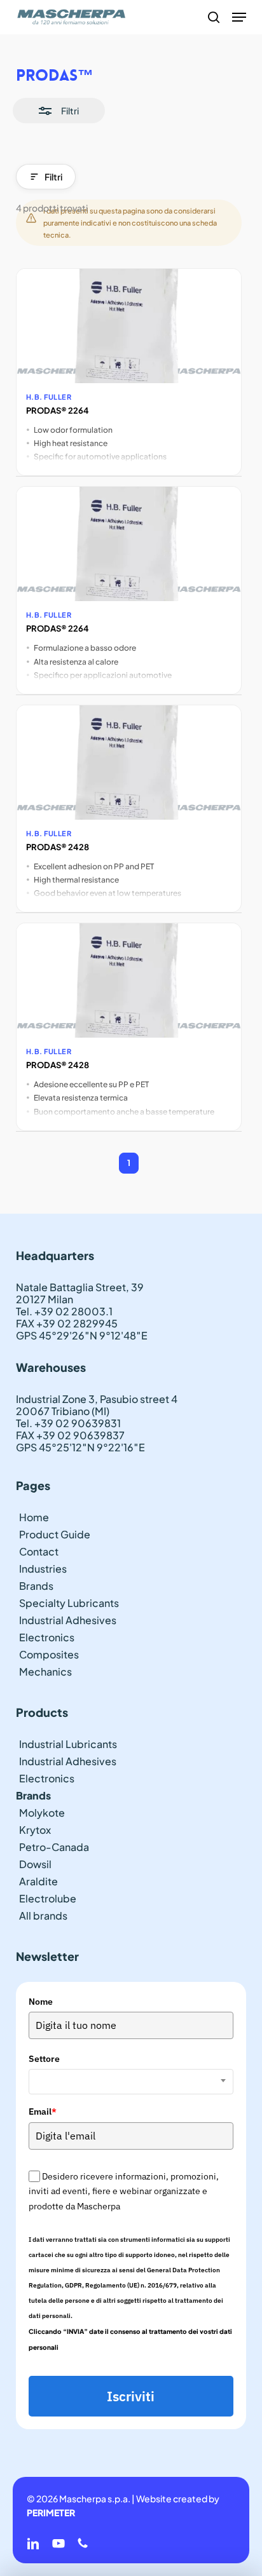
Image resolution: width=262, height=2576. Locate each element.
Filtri (53, 177)
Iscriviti (131, 2396)
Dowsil (35, 1864)
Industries (43, 1569)
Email (43, 2112)
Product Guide (55, 1534)
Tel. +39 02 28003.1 (64, 1311)
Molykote (42, 1813)
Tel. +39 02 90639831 (68, 1423)
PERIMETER (51, 2512)
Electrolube (48, 1898)
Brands (36, 1586)
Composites (49, 1654)
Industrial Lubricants (68, 1744)
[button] (239, 17)
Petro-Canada (54, 1847)
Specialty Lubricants (69, 1603)
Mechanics (45, 1671)
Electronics (47, 1637)
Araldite (38, 1881)
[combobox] (131, 2082)
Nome (41, 2002)
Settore (44, 2059)
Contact (39, 1551)
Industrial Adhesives (68, 1620)
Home (34, 1517)
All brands (43, 1915)
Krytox (35, 1830)
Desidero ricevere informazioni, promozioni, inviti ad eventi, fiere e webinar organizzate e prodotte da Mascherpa (124, 2191)
